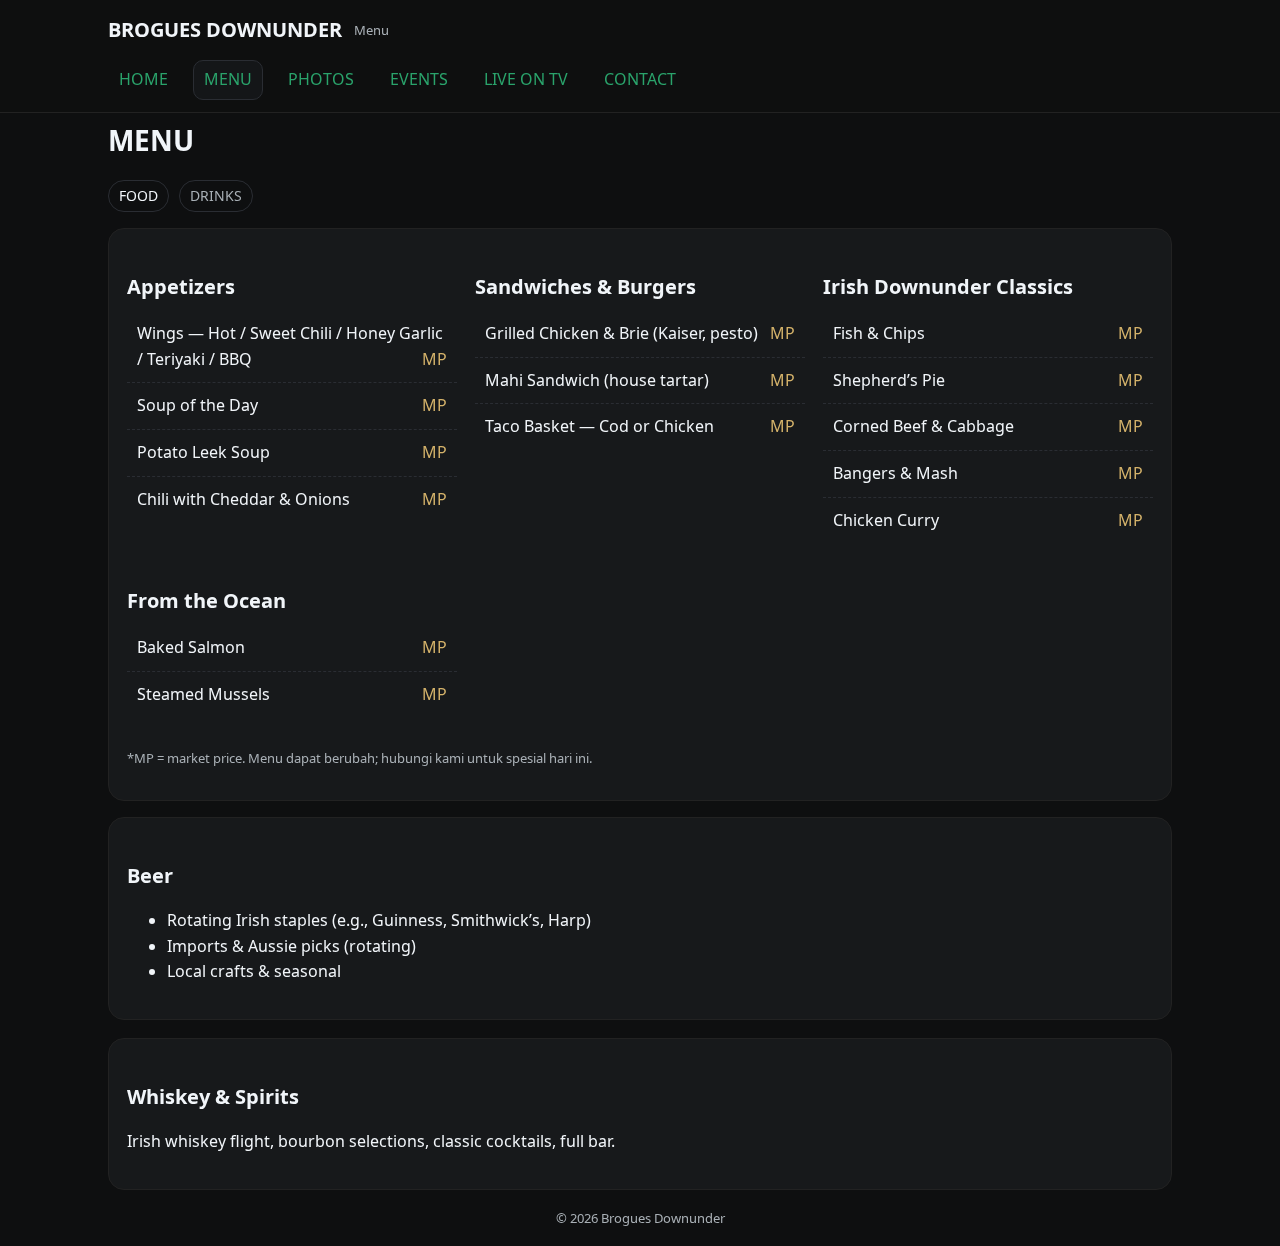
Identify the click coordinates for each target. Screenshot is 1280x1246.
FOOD (138, 195)
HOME (143, 79)
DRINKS (216, 195)
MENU (228, 79)
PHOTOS (321, 79)
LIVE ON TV (526, 79)
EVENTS (419, 79)
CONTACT (640, 79)
